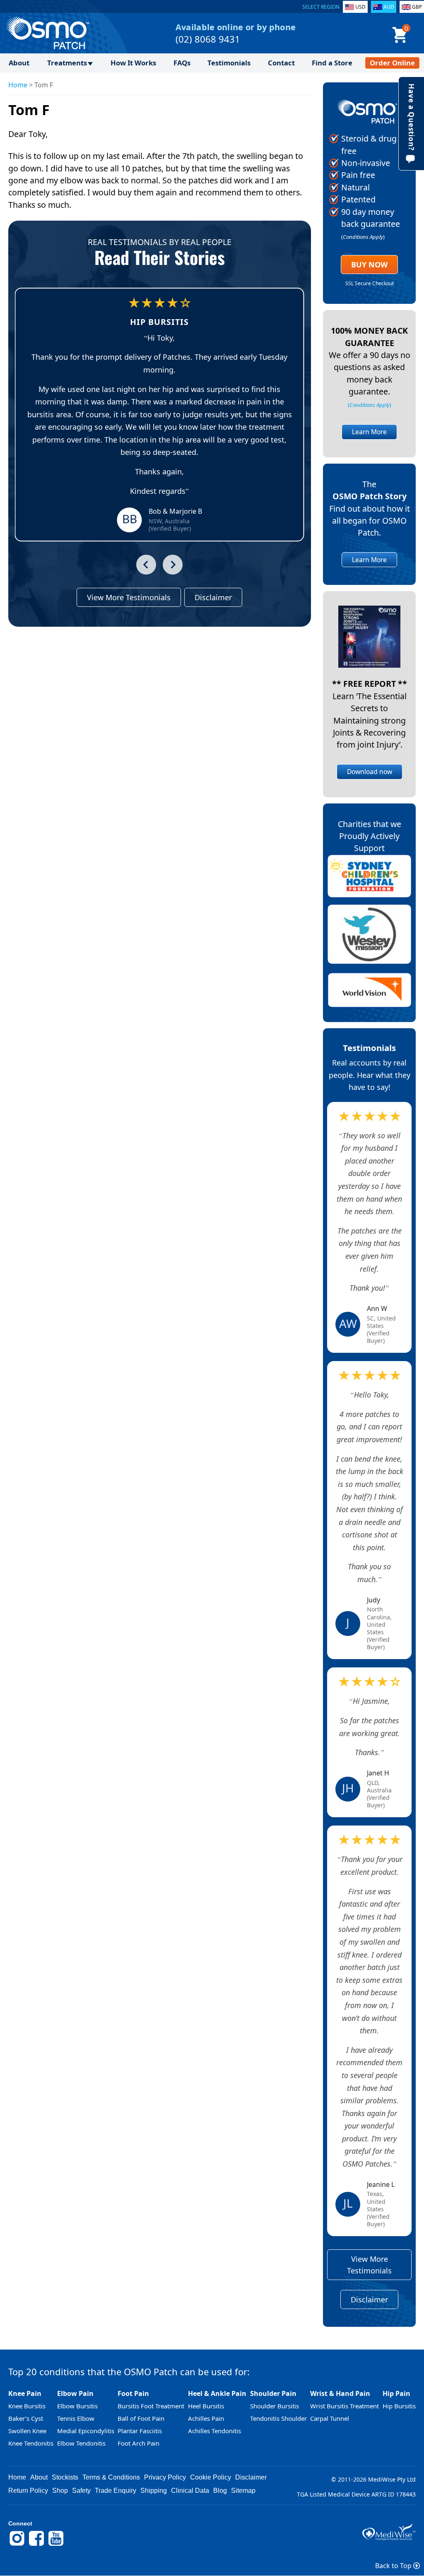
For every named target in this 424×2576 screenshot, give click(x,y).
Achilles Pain (206, 2418)
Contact (281, 63)
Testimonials (229, 63)
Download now (370, 772)
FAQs (182, 63)
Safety (81, 2491)
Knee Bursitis (27, 2406)
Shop (60, 2491)
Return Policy (28, 2491)
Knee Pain (25, 2393)
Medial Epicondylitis (86, 2431)
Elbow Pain (75, 2393)
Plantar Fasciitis (140, 2431)
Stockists (65, 2477)
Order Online (392, 63)
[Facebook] (36, 2545)
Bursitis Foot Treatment (151, 2406)
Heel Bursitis (206, 2406)
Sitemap (243, 2491)
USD (360, 7)
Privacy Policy (165, 2477)
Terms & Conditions (111, 2477)
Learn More (369, 432)
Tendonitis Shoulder (278, 2418)
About (19, 63)
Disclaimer (213, 597)
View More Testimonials (129, 597)
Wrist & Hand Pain (340, 2393)
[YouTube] (56, 2545)
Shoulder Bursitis (275, 2406)
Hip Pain (396, 2393)
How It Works (133, 63)
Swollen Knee (27, 2431)
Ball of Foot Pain (141, 2418)
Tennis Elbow (76, 2418)
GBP (417, 7)
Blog (220, 2491)
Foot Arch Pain (139, 2443)
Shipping (154, 2491)
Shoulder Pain (273, 2393)
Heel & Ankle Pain (217, 2393)
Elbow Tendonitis (81, 2443)
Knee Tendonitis (31, 2443)
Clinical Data (190, 2491)
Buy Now (369, 265)
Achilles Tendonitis (214, 2431)
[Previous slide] (146, 565)
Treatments (67, 63)
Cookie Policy (211, 2477)
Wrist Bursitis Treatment (344, 2406)
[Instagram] (17, 2545)
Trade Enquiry (116, 2491)
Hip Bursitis (399, 2406)
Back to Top (394, 2566)
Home (18, 85)
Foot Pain (133, 2393)
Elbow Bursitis (77, 2406)
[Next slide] (173, 565)
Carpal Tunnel (330, 2418)
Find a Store (332, 63)
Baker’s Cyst (26, 2418)
